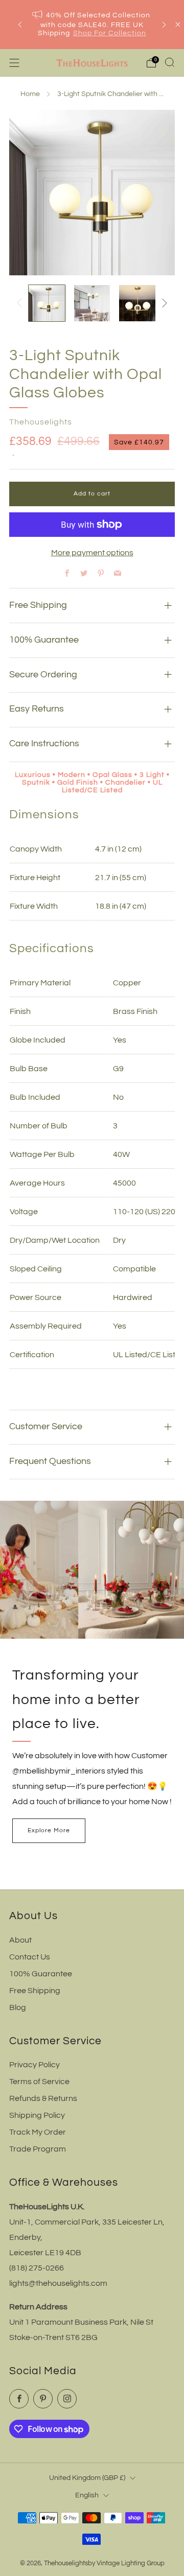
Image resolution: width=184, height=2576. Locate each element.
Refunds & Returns (43, 2098)
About (20, 1940)
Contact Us (30, 1957)
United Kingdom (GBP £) (87, 2478)
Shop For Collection (110, 33)
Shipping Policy (37, 2115)
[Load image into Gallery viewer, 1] (47, 303)
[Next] (164, 25)
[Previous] (20, 25)
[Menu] (14, 63)
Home (30, 94)
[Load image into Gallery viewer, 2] (92, 303)
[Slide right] (163, 303)
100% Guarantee (41, 1974)
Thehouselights (41, 422)
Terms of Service (39, 2082)
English (87, 2495)
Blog (18, 2007)
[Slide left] (21, 303)
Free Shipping (35, 1991)
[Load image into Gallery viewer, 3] (137, 303)
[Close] (178, 25)
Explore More (49, 1830)
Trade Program (38, 2149)
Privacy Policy (34, 2065)
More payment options (92, 553)
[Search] (170, 62)
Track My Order (38, 2132)
